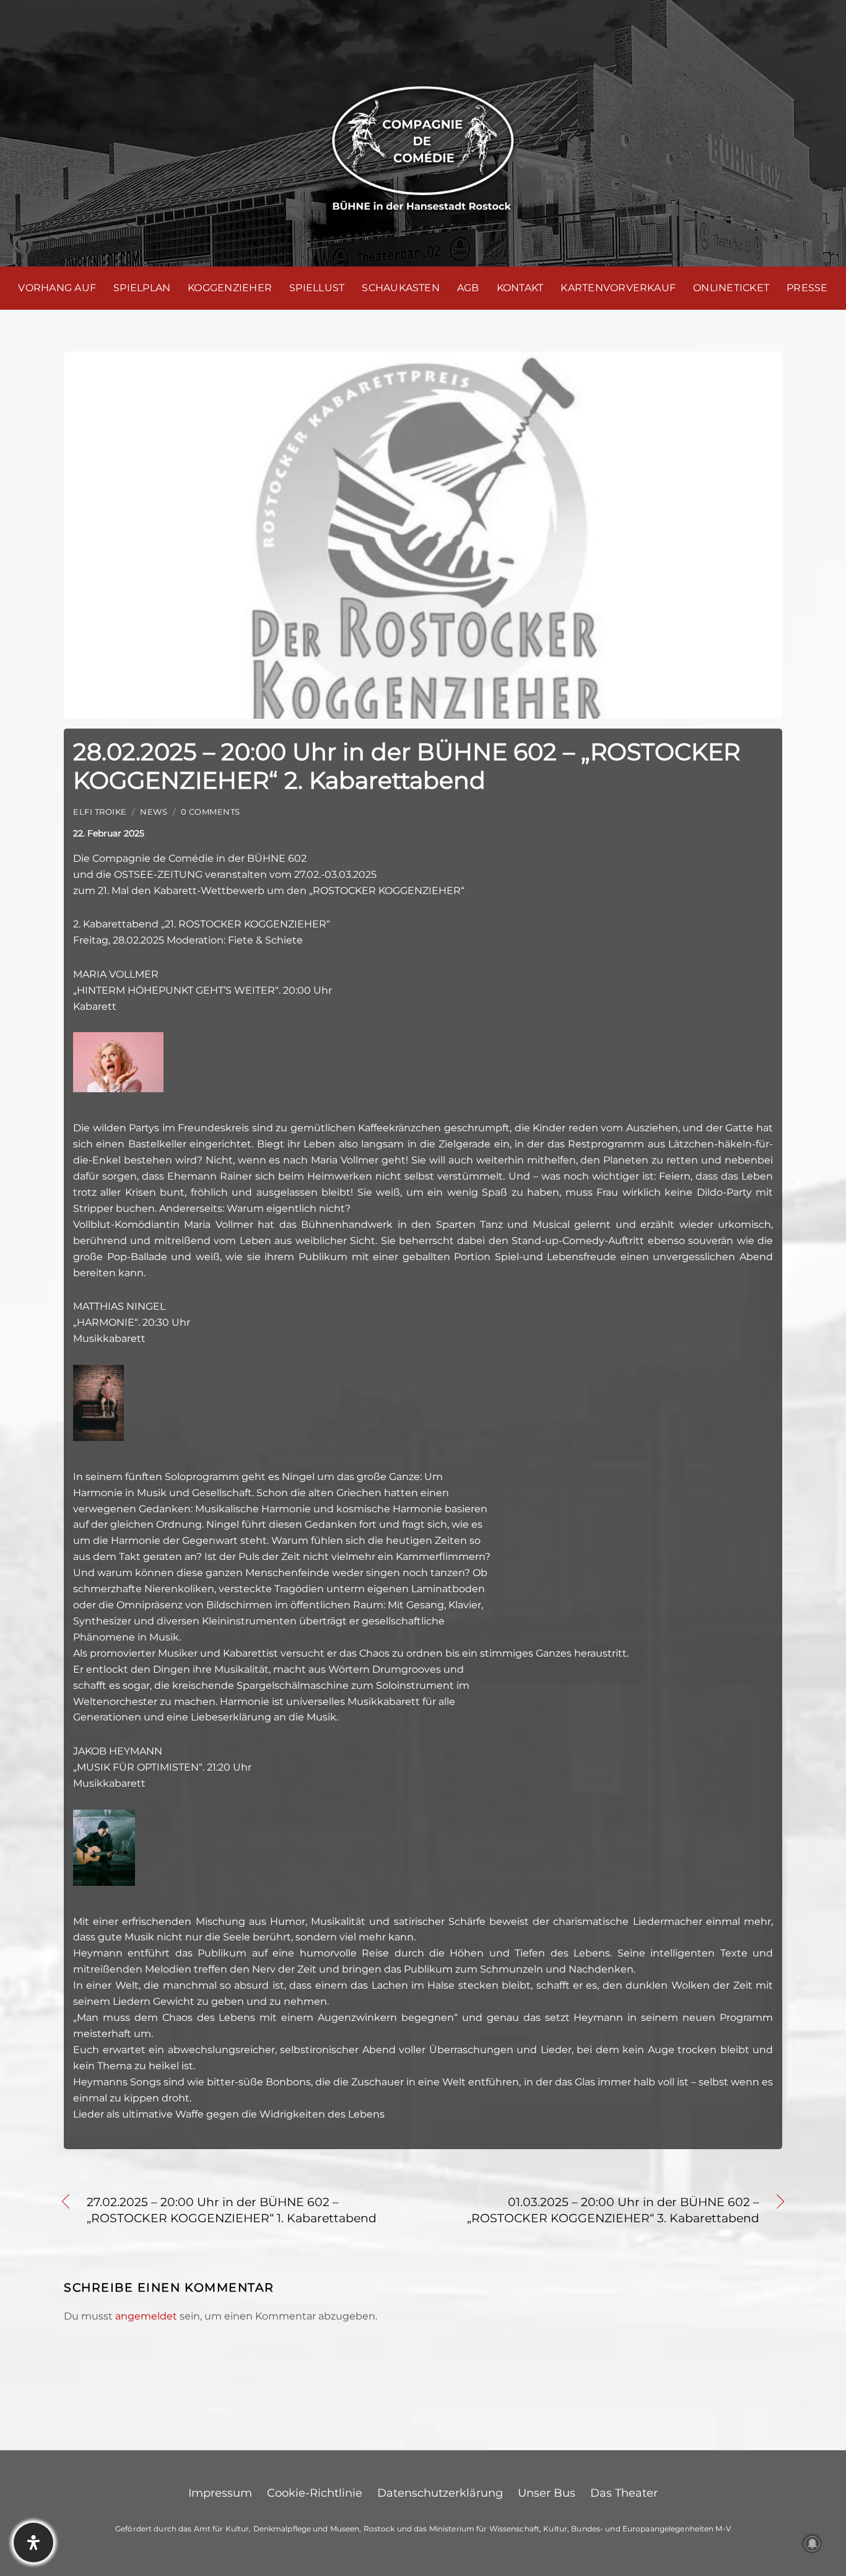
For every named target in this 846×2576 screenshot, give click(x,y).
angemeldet (146, 2316)
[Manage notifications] (813, 2544)
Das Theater (624, 2493)
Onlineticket (731, 288)
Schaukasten (401, 288)
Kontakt (520, 288)
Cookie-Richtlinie (315, 2493)
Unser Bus (547, 2493)
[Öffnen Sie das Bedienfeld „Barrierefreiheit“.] (33, 2543)
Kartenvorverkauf (618, 288)
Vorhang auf (57, 288)
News (154, 812)
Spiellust (317, 288)
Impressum (220, 2493)
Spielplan (142, 288)
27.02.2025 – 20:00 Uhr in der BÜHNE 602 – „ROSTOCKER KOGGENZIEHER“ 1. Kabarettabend (232, 2210)
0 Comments (211, 812)
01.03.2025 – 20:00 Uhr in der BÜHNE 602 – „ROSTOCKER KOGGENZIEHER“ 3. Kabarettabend (602, 2210)
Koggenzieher (230, 288)
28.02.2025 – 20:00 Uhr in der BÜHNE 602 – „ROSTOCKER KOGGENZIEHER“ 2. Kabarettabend (407, 766)
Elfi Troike (100, 812)
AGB (468, 288)
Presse (807, 288)
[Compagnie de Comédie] (423, 146)
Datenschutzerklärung (440, 2493)
